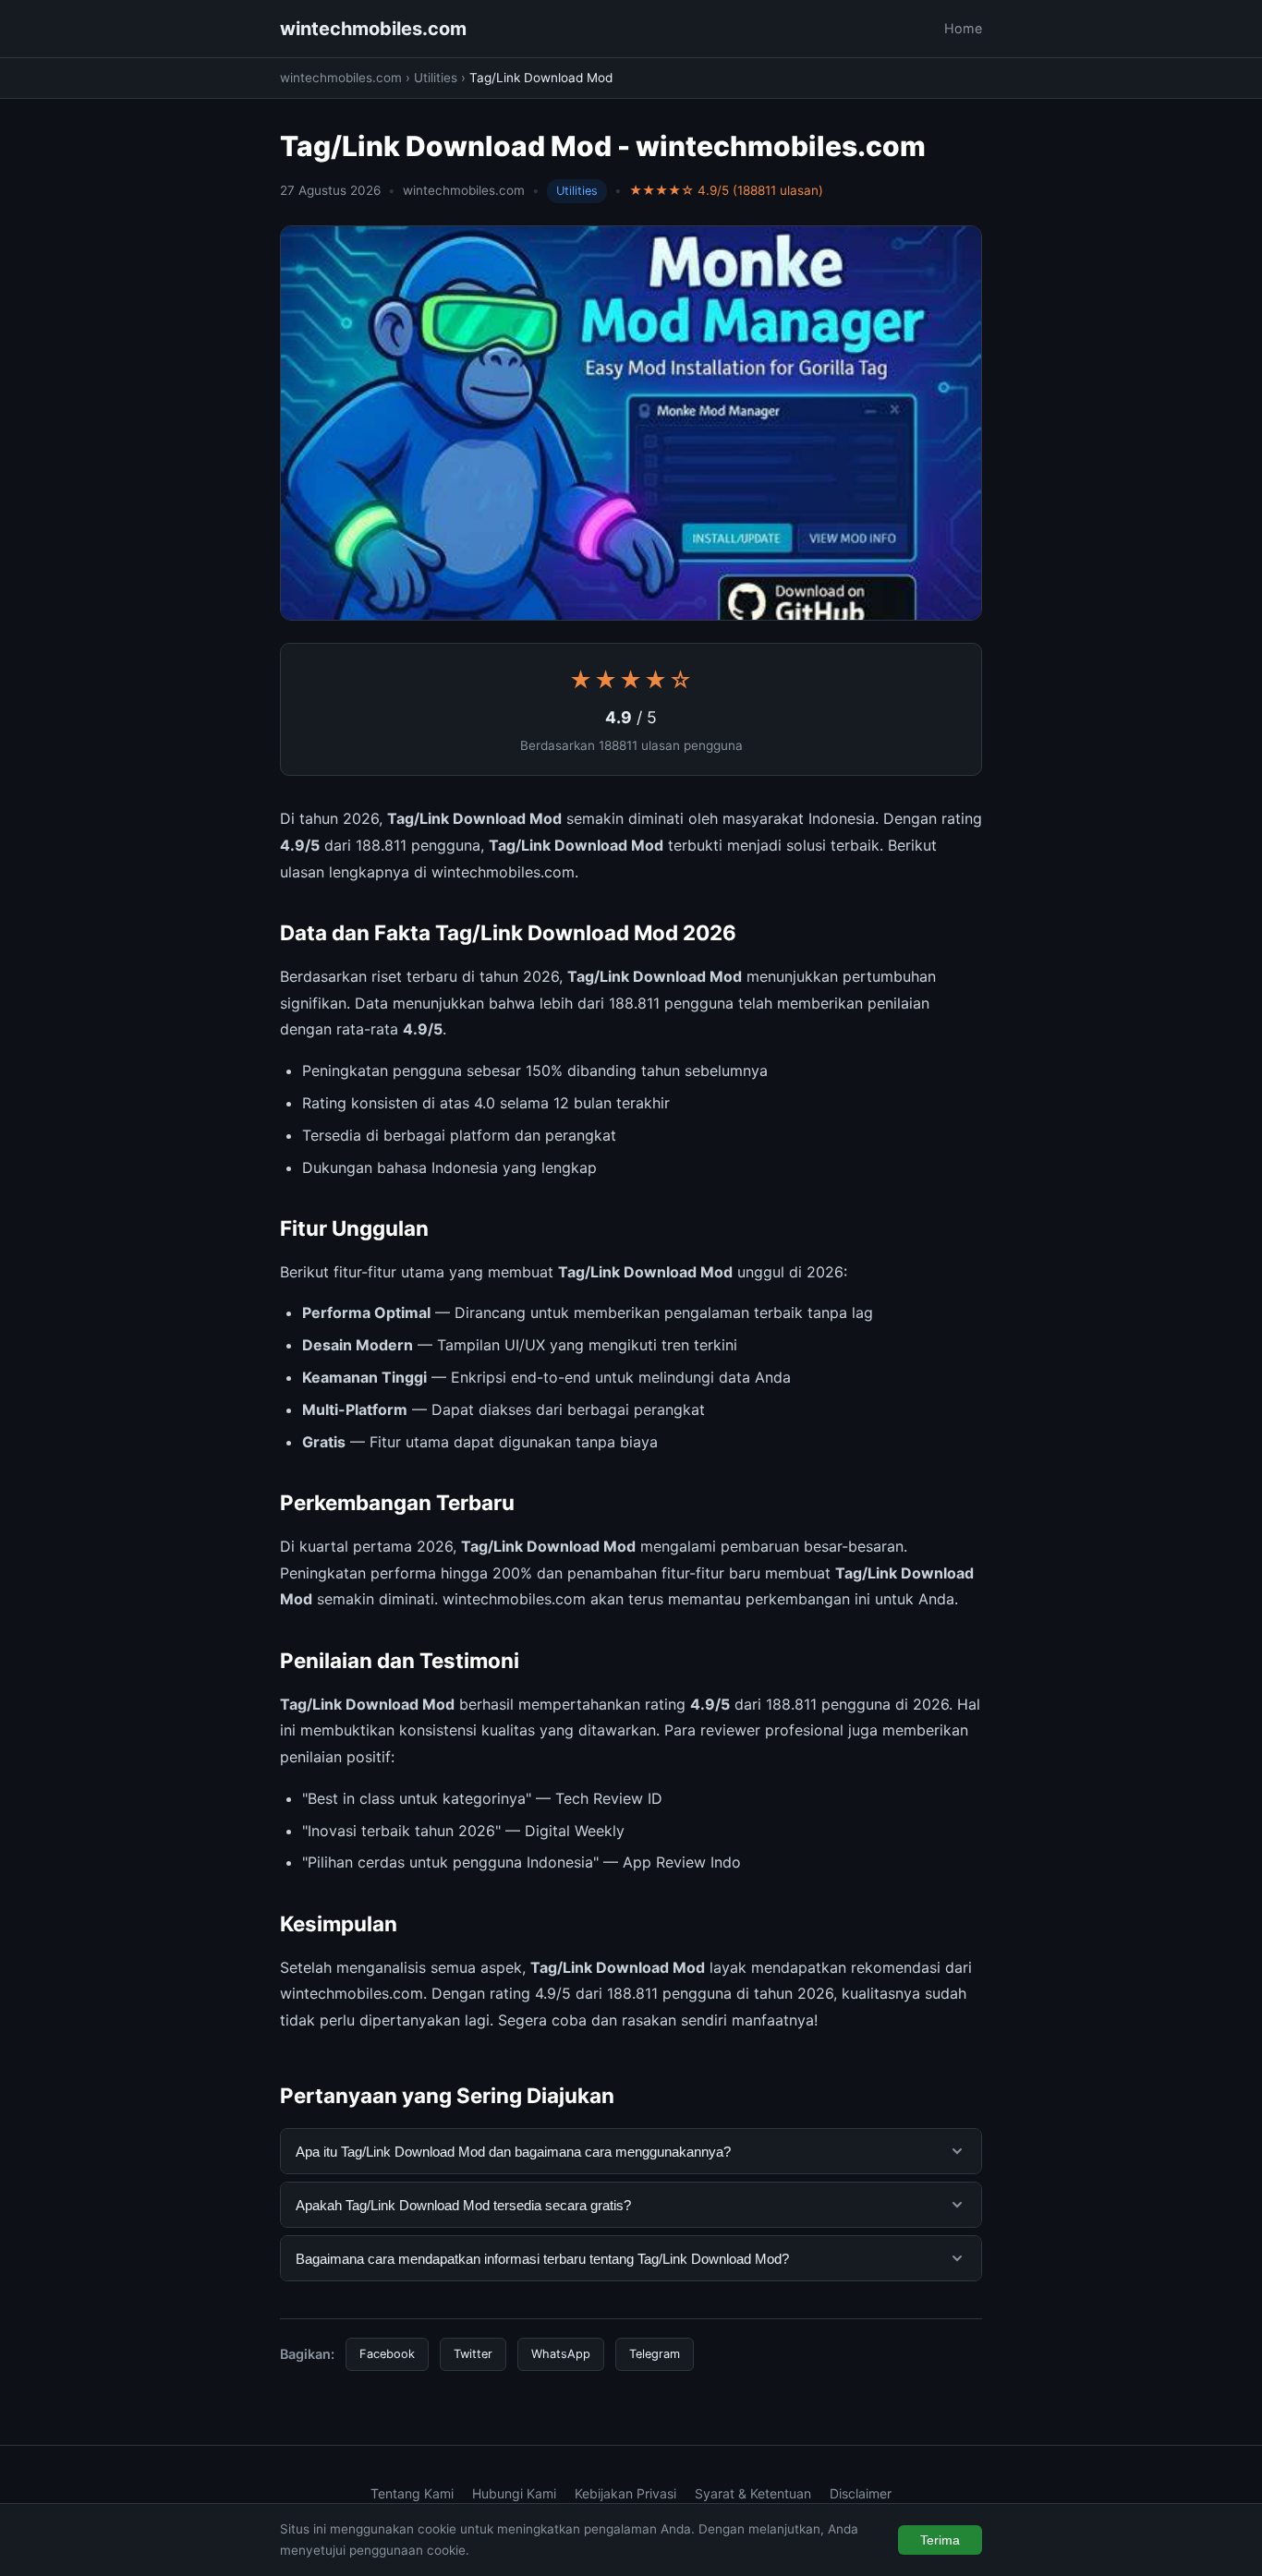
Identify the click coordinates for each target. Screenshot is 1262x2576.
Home (963, 28)
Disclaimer (861, 2493)
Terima (940, 2540)
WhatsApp (561, 2354)
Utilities (436, 78)
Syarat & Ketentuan (753, 2493)
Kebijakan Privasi (625, 2493)
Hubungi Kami (514, 2493)
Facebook (387, 2354)
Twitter (473, 2354)
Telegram (655, 2354)
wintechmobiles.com (373, 29)
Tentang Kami (412, 2493)
